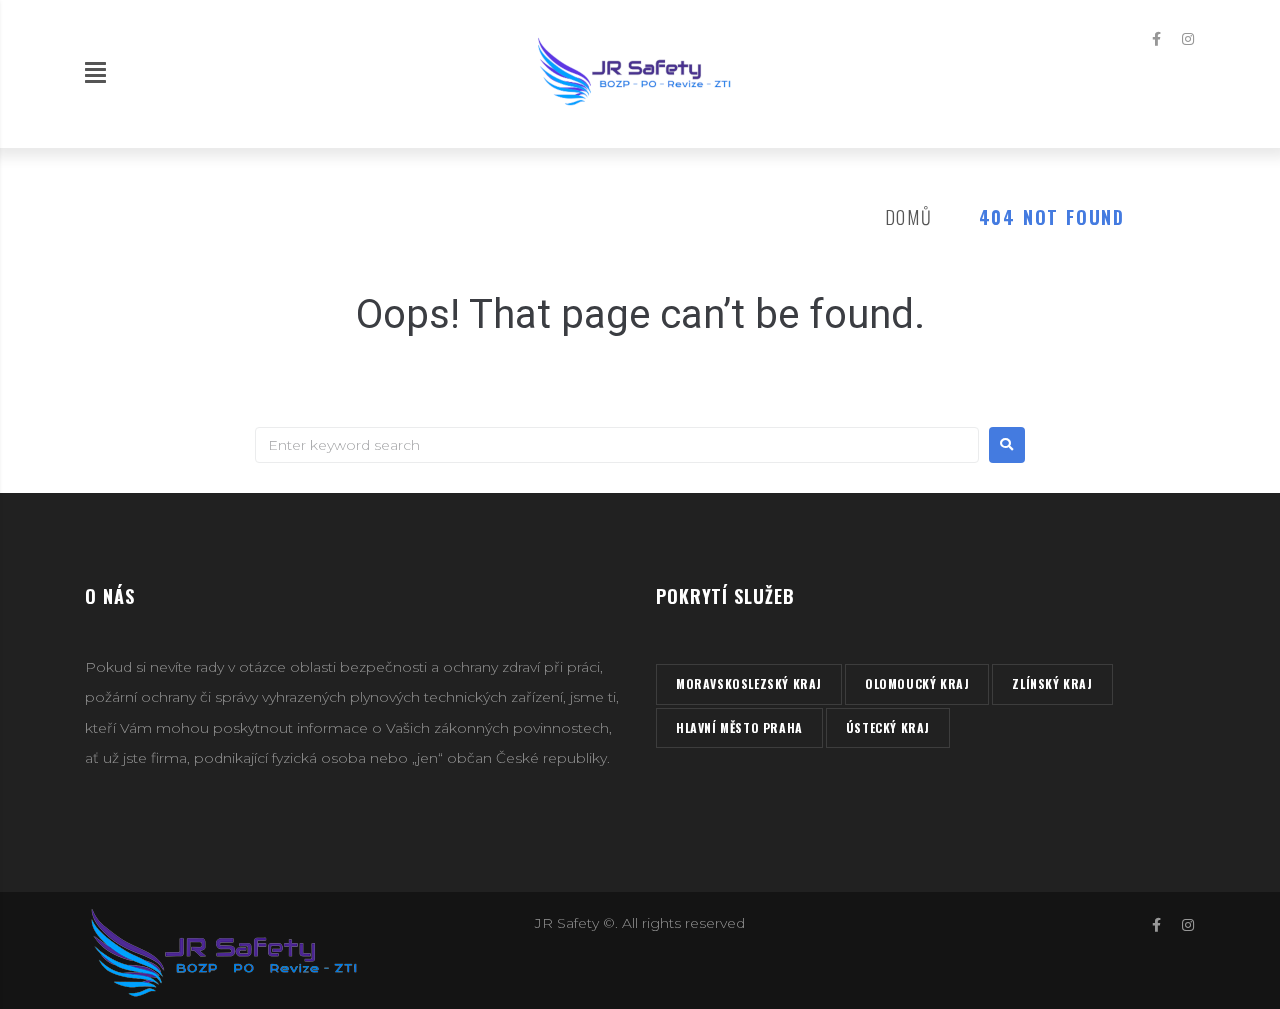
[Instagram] (1188, 39)
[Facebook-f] (1157, 39)
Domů (909, 217)
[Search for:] (617, 445)
